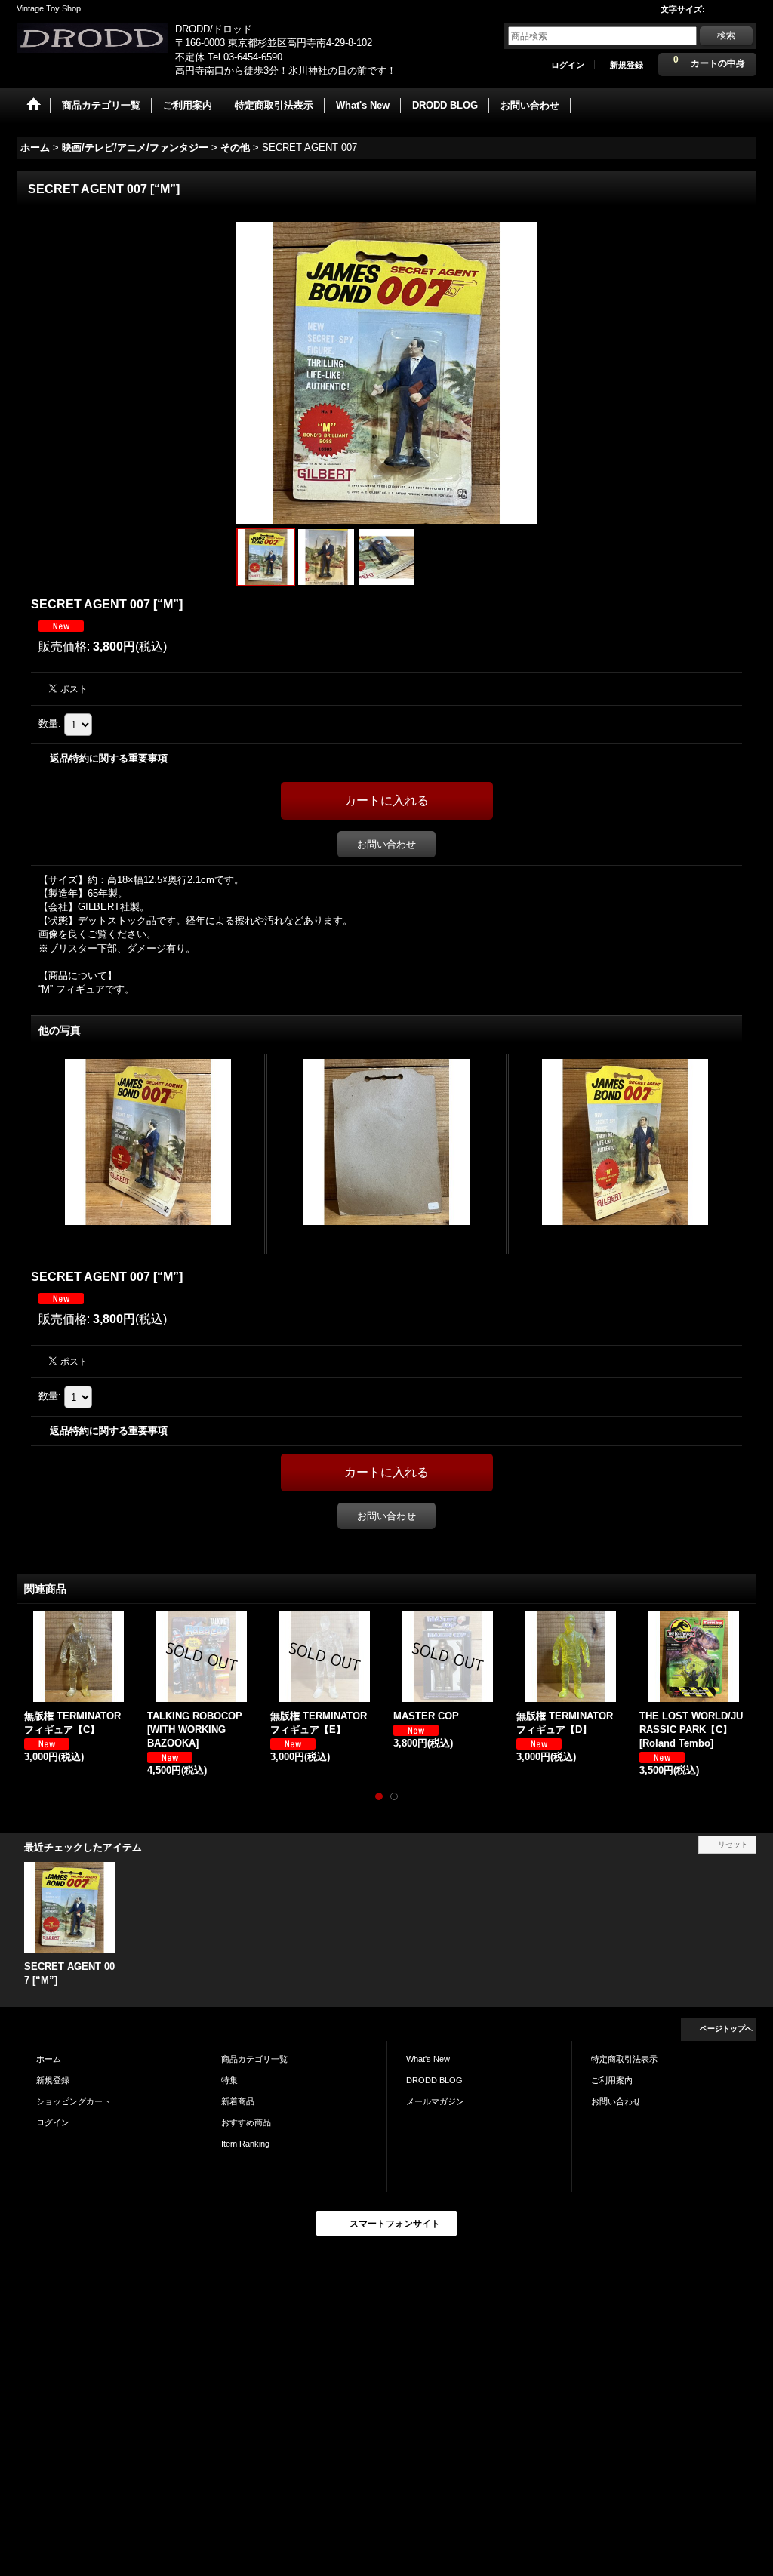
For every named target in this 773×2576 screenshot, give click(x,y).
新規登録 (627, 65)
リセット (733, 1844)
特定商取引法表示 (624, 2059)
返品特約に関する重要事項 (109, 758)
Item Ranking (245, 2144)
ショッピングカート (74, 2101)
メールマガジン (435, 2101)
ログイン (568, 65)
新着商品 (238, 2101)
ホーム (49, 2059)
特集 (229, 2080)
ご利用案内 (612, 2080)
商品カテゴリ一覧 (254, 2059)
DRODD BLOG (434, 2080)
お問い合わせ (386, 844)
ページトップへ (726, 2028)
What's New (428, 2059)
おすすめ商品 (246, 2122)
